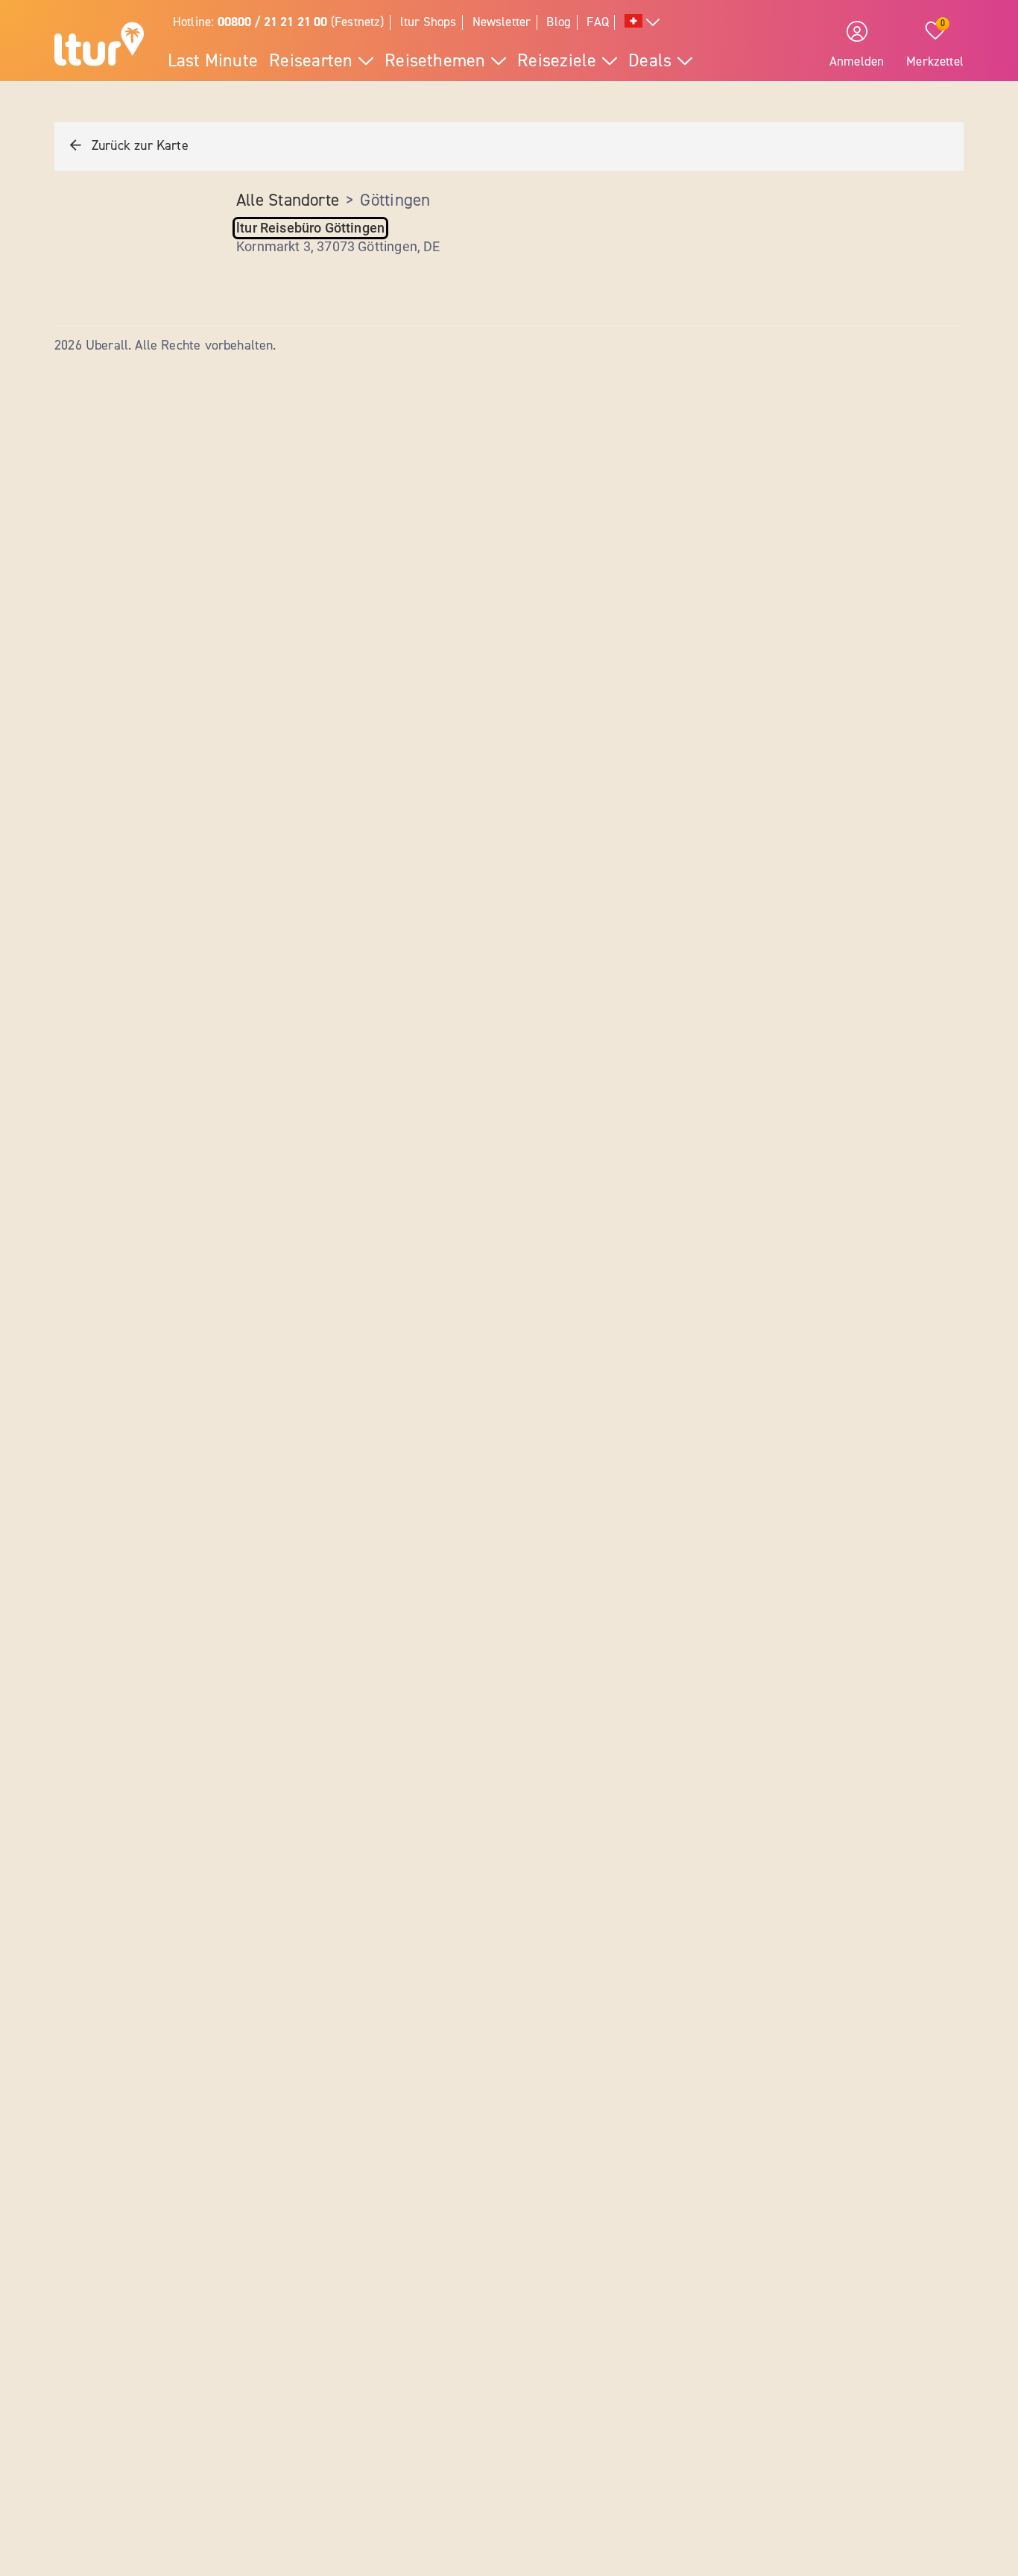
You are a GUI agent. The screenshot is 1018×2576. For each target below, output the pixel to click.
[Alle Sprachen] (642, 23)
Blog (559, 22)
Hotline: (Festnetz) (279, 22)
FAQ (598, 22)
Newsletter (502, 22)
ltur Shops (429, 22)
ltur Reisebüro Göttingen (310, 228)
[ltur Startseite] (99, 46)
